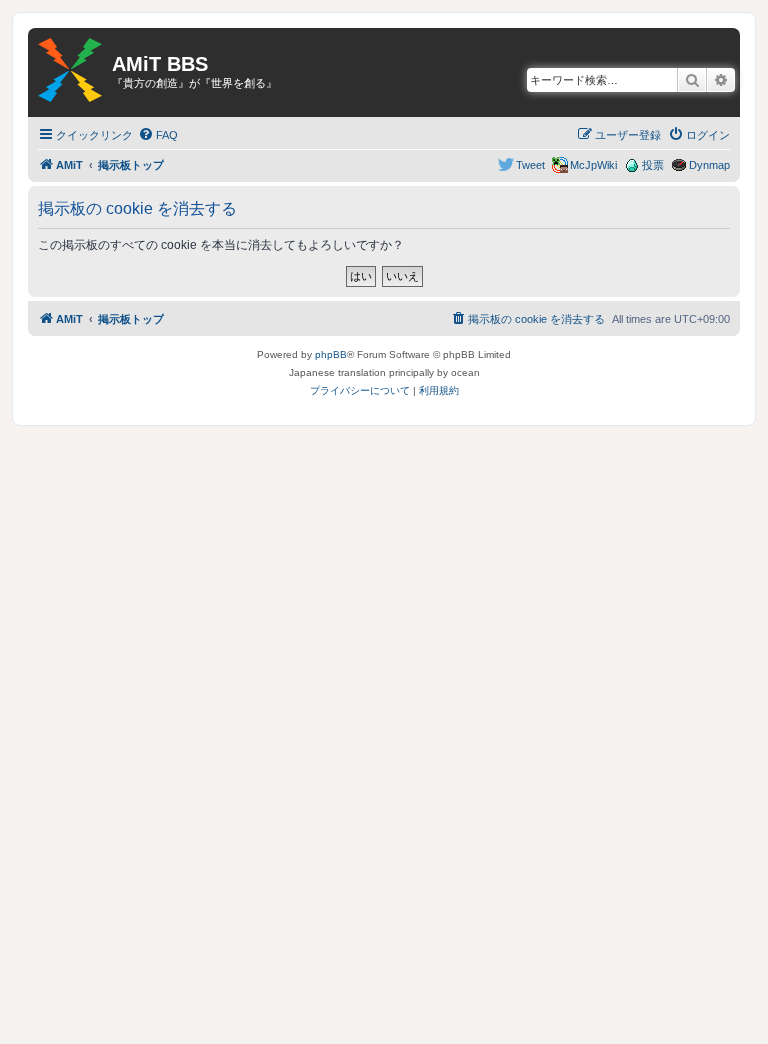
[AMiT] (70, 71)
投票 (653, 165)
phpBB (331, 354)
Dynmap (709, 165)
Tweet (530, 165)
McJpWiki (593, 165)
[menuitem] (158, 135)
